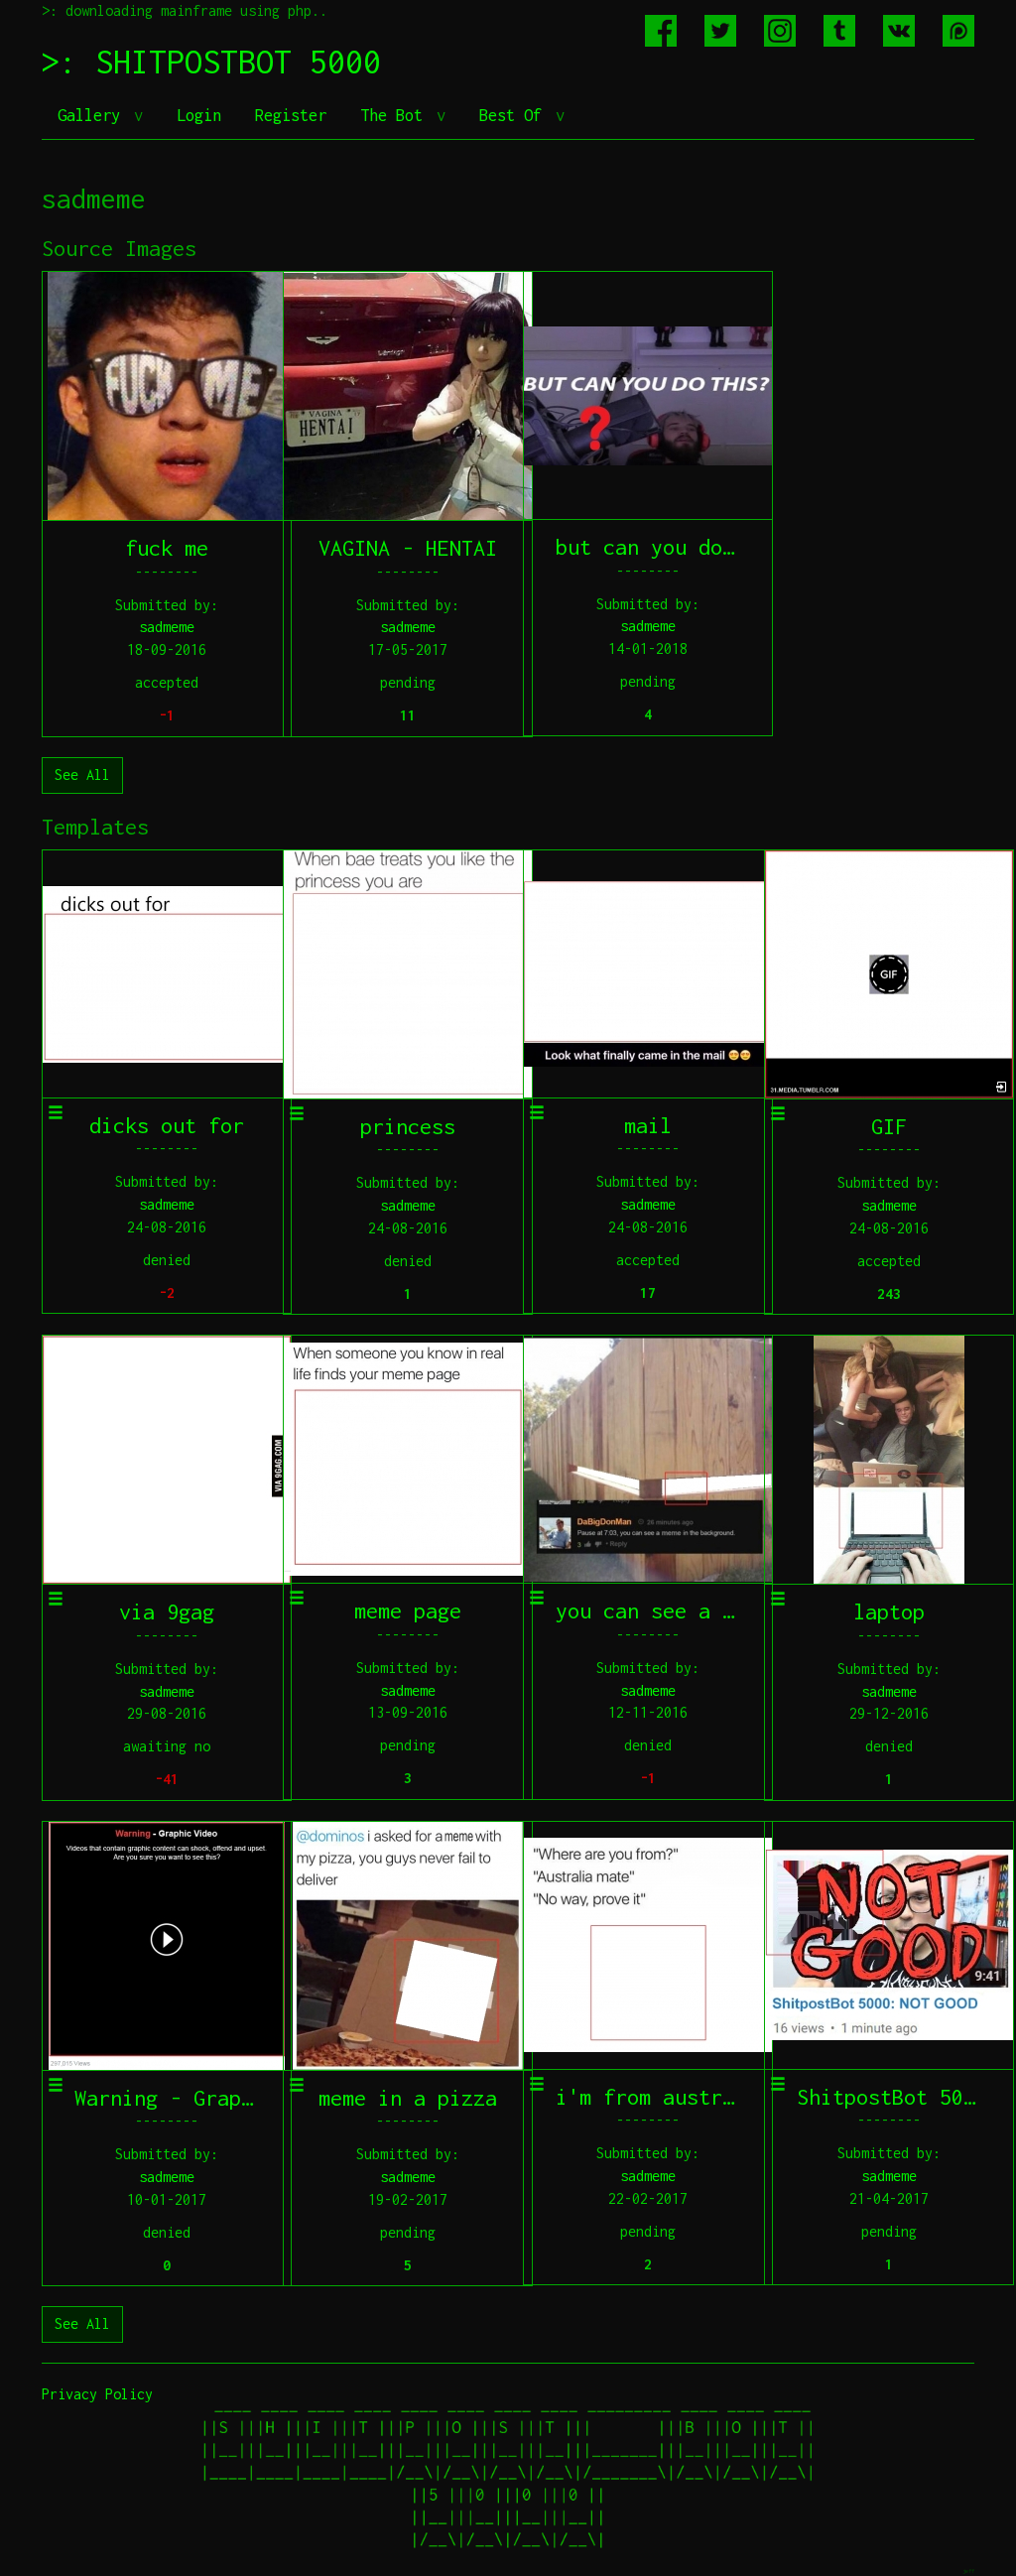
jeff (968, 2571)
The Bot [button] (396, 115)
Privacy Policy (97, 2394)
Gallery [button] (93, 115)
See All (82, 774)
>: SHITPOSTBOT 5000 (211, 62)
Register (291, 115)
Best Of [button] (515, 115)
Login (199, 115)
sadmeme (167, 627)
